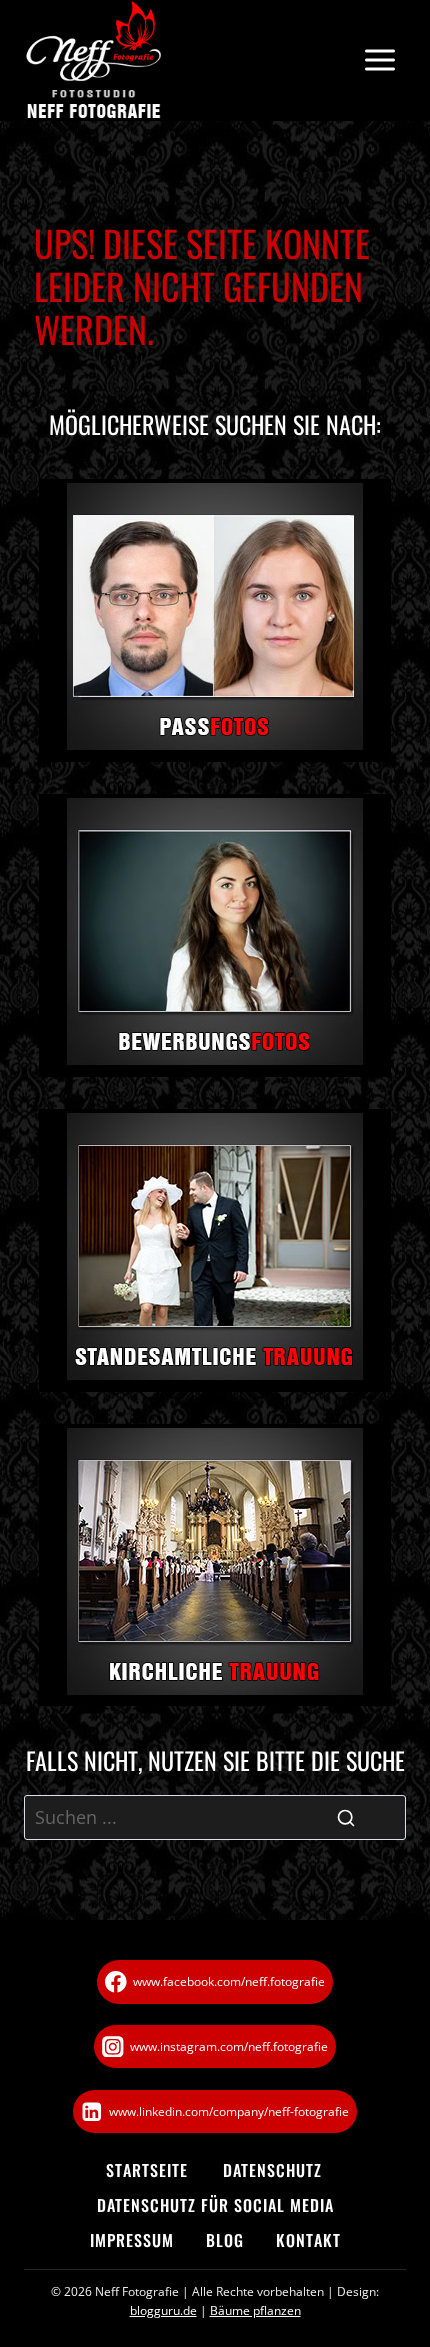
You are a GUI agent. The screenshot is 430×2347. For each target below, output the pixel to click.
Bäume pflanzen (255, 2310)
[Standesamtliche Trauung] (215, 1250)
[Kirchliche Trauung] (215, 1565)
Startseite (147, 2170)
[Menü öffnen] (379, 60)
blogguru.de (163, 2310)
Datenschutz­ (272, 2170)
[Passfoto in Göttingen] (215, 620)
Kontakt (308, 2240)
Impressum (132, 2240)
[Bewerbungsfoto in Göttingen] (215, 935)
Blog (225, 2240)
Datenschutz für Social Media (215, 2205)
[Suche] (346, 1818)
